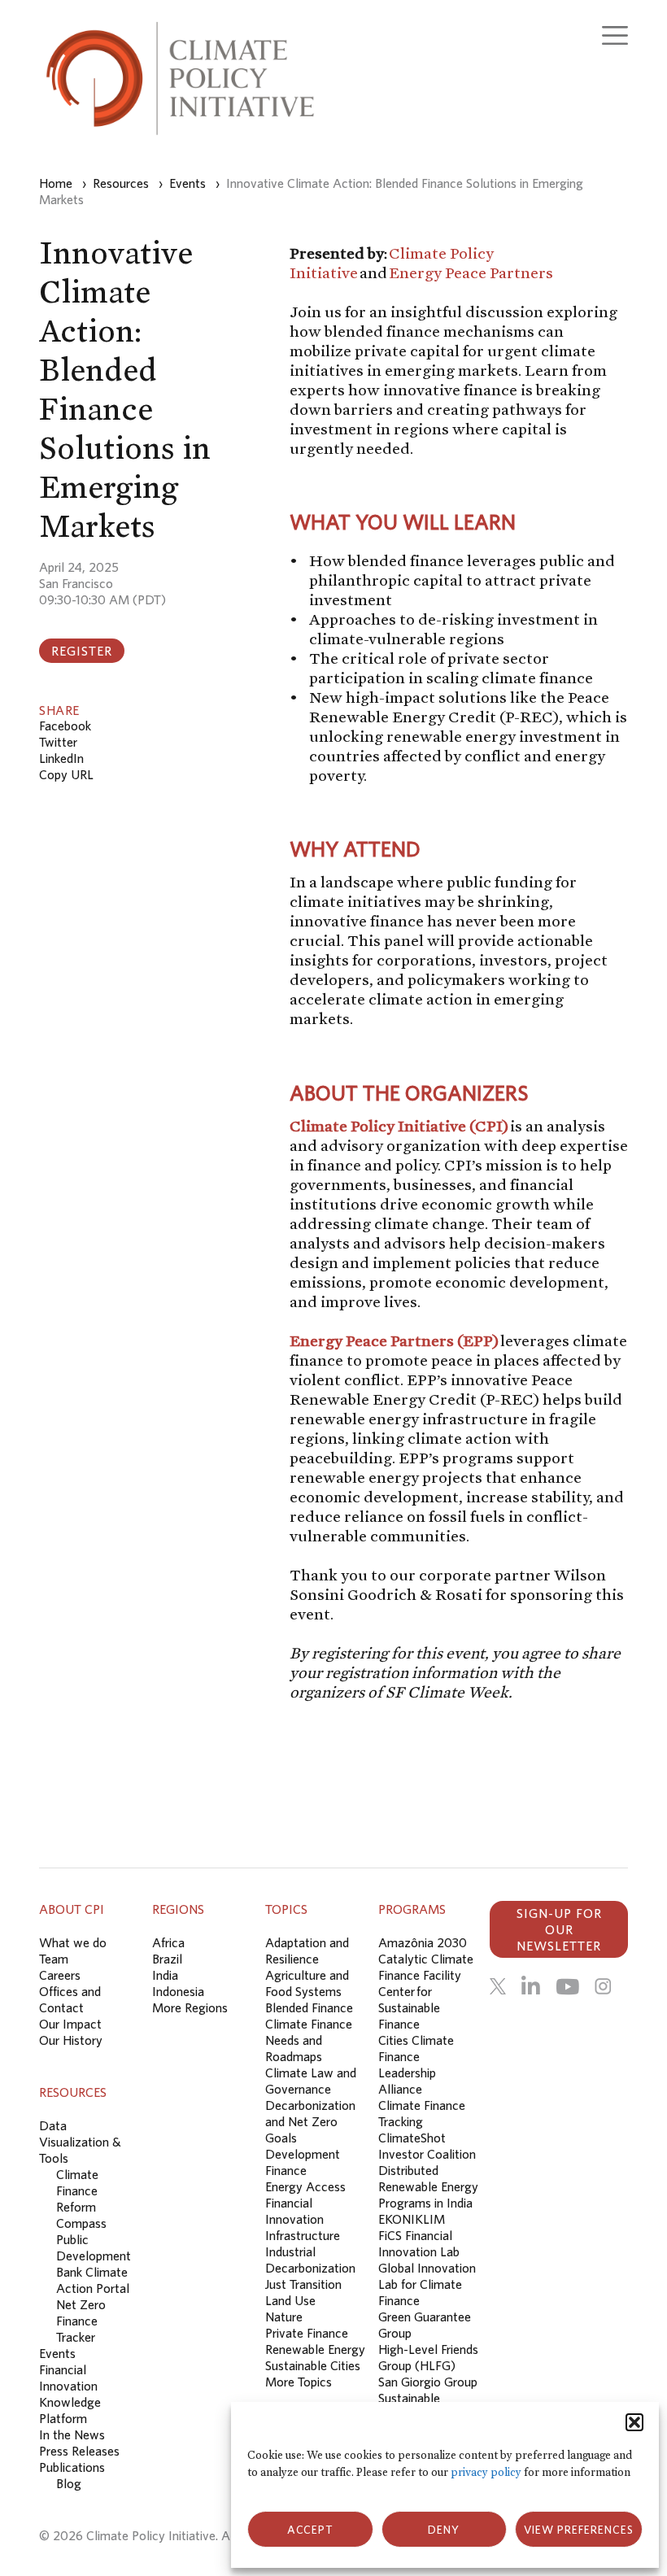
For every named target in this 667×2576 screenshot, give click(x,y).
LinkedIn (61, 758)
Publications (72, 2467)
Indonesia (178, 1991)
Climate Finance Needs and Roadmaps (309, 2040)
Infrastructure (303, 2235)
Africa (168, 1942)
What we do (73, 1942)
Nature (284, 2317)
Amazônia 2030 (423, 1942)
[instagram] (603, 1986)
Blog (69, 2483)
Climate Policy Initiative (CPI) (399, 1126)
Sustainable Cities (313, 2365)
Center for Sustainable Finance (409, 2007)
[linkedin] (531, 1986)
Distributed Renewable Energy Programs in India (428, 2186)
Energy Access (305, 2186)
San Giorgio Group (428, 2382)
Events (57, 2353)
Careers (60, 1975)
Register (82, 651)
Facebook (65, 726)
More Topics (299, 2382)
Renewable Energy (315, 2349)
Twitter (58, 742)
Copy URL (66, 774)
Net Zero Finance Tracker (81, 2321)
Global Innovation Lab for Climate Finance (427, 2284)
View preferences (579, 2530)
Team (54, 1959)
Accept (310, 2530)
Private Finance (307, 2333)
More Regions (190, 2007)
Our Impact (70, 2024)
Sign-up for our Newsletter (559, 1929)
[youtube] (567, 1986)
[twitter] (498, 1986)
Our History (71, 2040)
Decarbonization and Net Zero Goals (310, 2121)
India (165, 1975)
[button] (634, 2422)
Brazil (167, 1959)
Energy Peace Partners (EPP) (394, 1340)
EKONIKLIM (412, 2219)
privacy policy (486, 2472)
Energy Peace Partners (471, 272)
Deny (444, 2530)
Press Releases (79, 2451)
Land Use (290, 2300)
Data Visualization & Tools (80, 2142)
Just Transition (303, 2284)
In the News (72, 2434)
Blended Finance (309, 2007)
